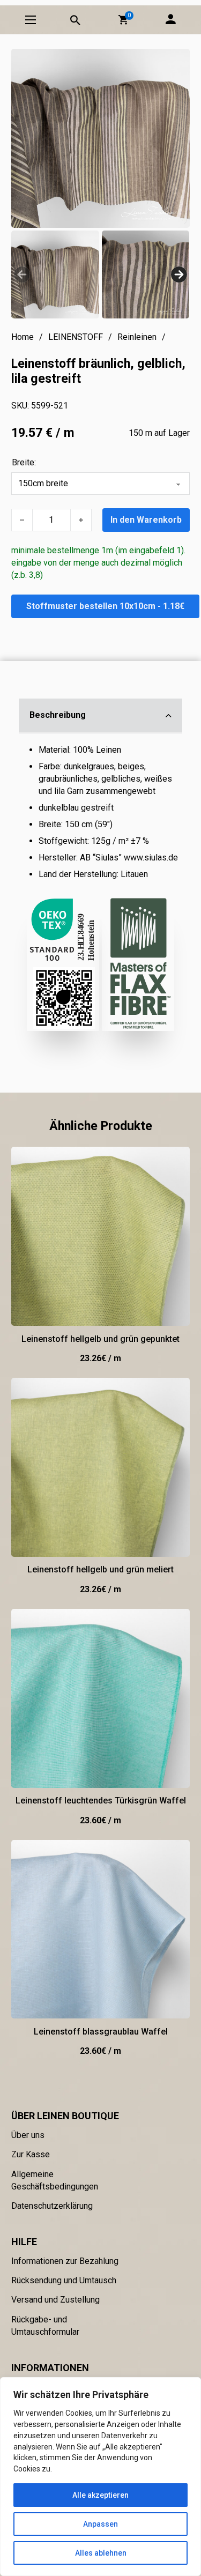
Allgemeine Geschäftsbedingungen (55, 2180)
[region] (100, 2477)
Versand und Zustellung (55, 2300)
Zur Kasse (31, 2154)
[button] (123, 20)
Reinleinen (137, 337)
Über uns (28, 2135)
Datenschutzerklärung (52, 2206)
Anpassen (100, 2524)
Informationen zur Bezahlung (65, 2261)
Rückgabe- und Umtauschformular (45, 2326)
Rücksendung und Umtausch (64, 2280)
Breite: (24, 462)
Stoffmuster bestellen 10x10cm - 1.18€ (105, 606)
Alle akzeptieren (100, 2495)
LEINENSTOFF (76, 337)
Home (23, 337)
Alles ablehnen (101, 2553)
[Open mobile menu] (31, 20)
